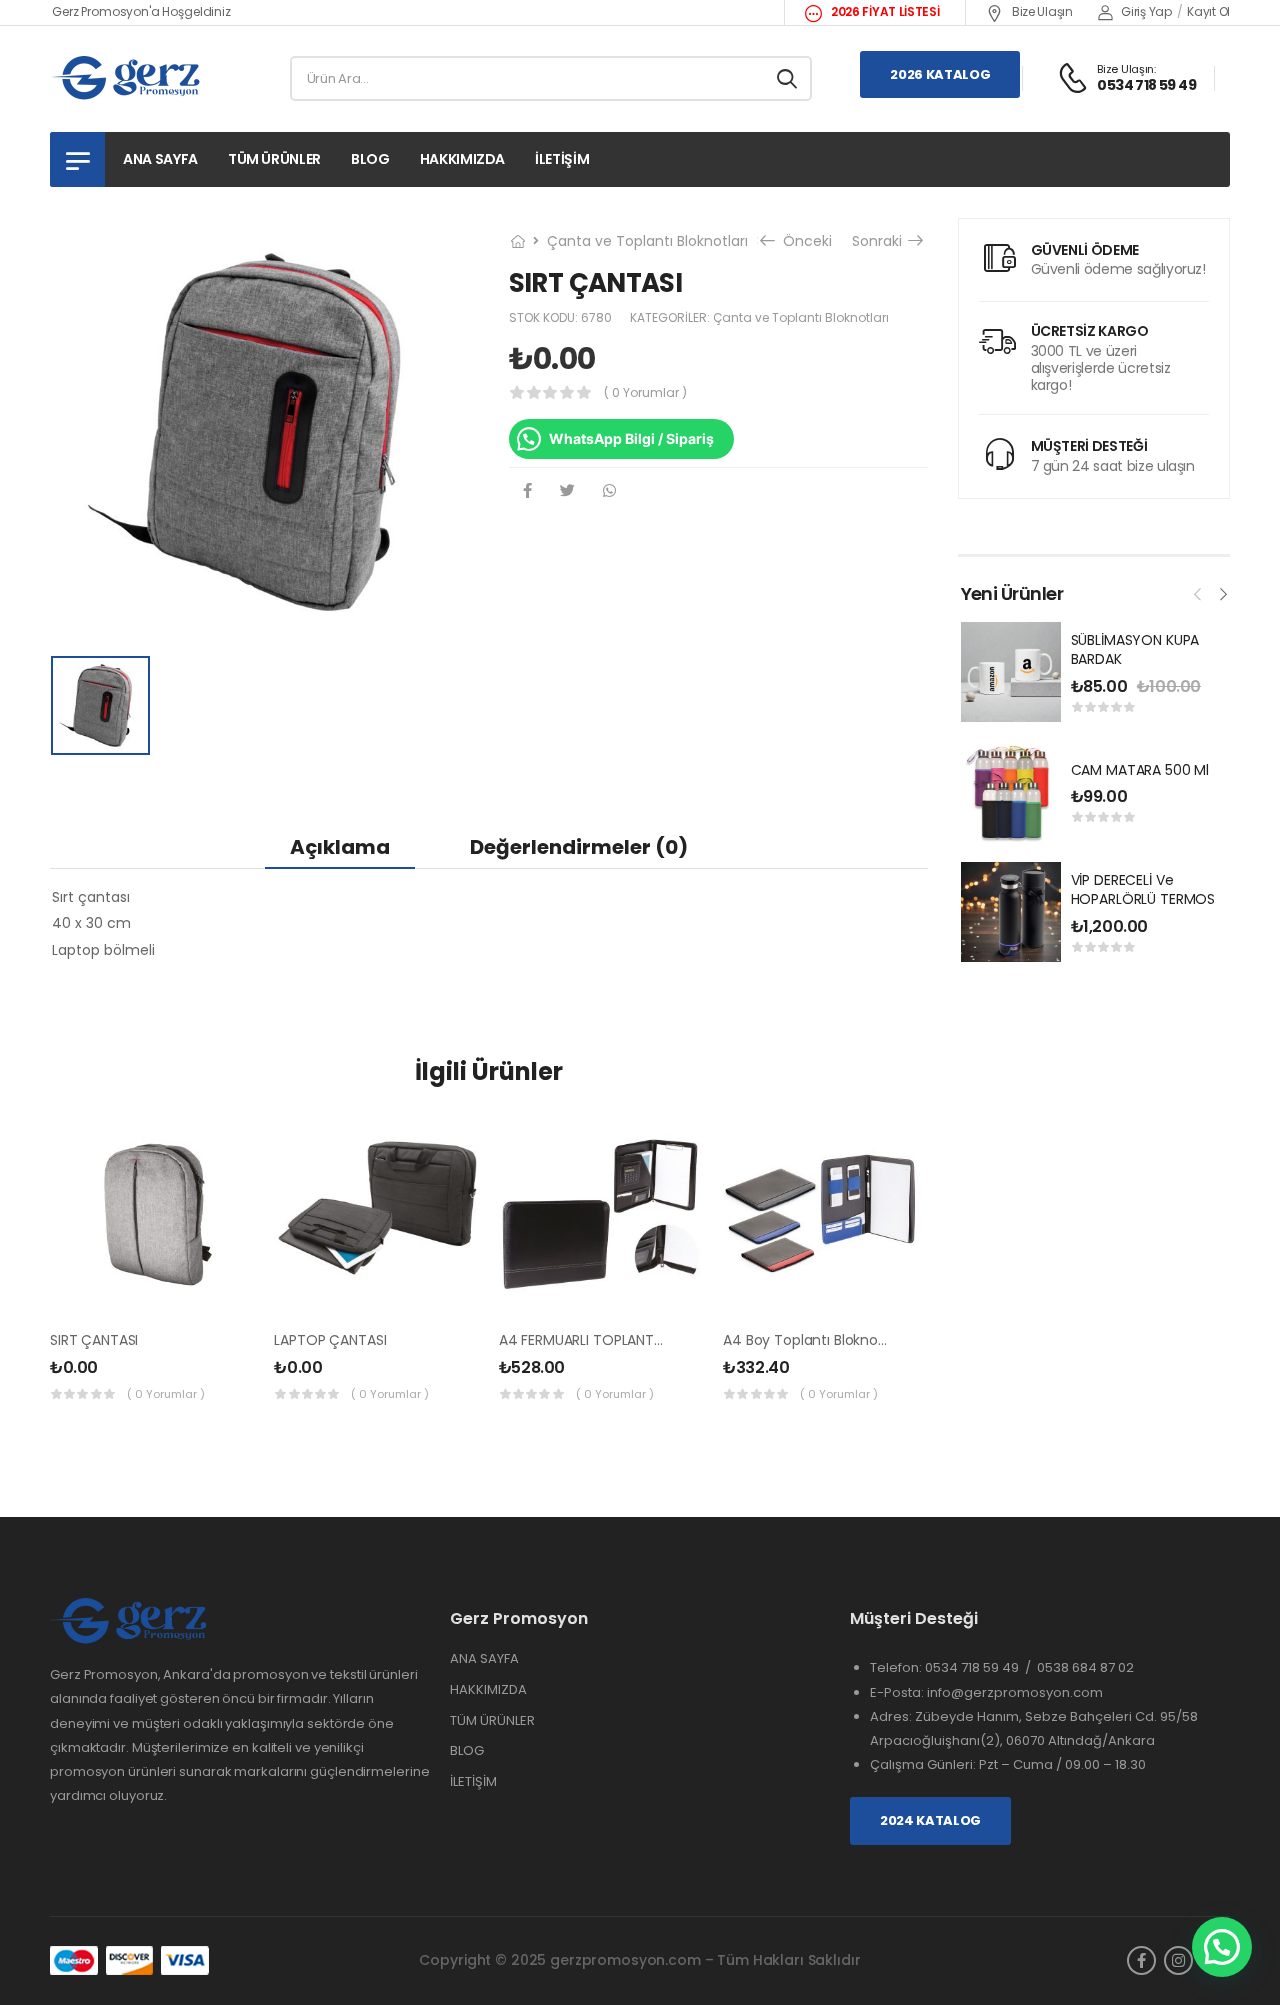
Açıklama (340, 847)
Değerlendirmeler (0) (579, 847)
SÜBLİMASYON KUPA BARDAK (1135, 650)
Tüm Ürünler (274, 159)
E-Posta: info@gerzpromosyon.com (986, 1692)
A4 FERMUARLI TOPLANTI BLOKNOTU (616, 1340)
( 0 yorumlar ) (645, 392)
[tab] (340, 846)
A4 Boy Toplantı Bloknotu (808, 1340)
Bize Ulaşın (1040, 11)
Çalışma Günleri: (924, 1764)
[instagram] (1178, 1960)
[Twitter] (567, 490)
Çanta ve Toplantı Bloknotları (647, 241)
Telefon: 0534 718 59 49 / (953, 1667)
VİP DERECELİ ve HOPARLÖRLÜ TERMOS (1143, 890)
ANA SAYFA (484, 1658)
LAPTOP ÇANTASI (330, 1340)
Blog (370, 159)
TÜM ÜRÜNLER (492, 1720)
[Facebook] (527, 490)
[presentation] (1198, 592)
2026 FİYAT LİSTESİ (883, 11)
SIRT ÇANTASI (94, 1340)
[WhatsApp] (609, 490)
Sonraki (879, 241)
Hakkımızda (463, 159)
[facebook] (1141, 1960)
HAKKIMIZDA (488, 1689)
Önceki (805, 241)
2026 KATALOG (940, 74)
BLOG (467, 1750)
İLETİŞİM (473, 1781)
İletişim (562, 159)
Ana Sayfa (160, 159)
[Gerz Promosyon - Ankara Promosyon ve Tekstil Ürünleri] (126, 78)
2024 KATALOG (930, 1820)
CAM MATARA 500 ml (1140, 770)
